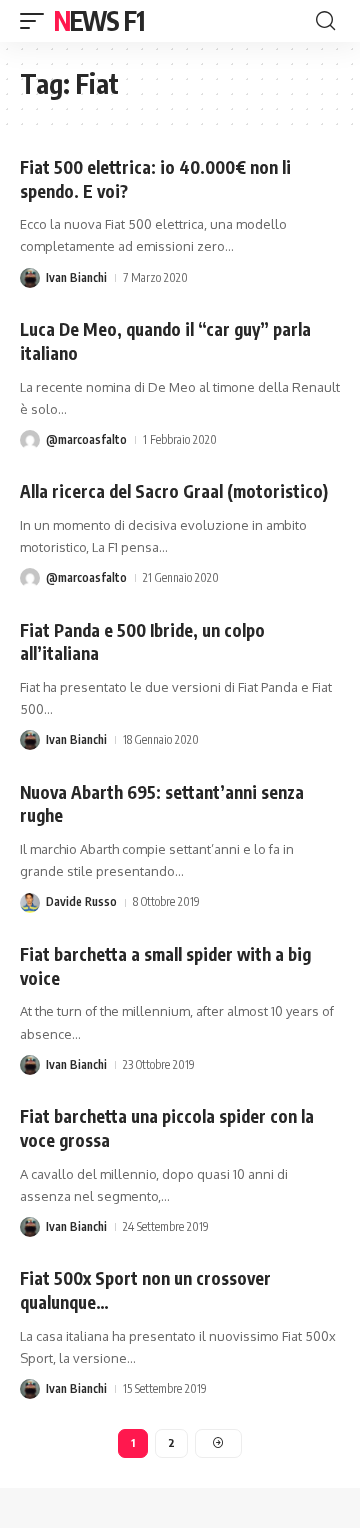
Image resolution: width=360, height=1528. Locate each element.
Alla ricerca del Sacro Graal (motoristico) (174, 491)
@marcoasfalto (86, 439)
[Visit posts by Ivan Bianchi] (30, 278)
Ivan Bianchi (76, 277)
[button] (37, 21)
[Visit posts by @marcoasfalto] (30, 440)
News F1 (99, 20)
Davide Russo (81, 901)
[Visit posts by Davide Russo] (30, 903)
